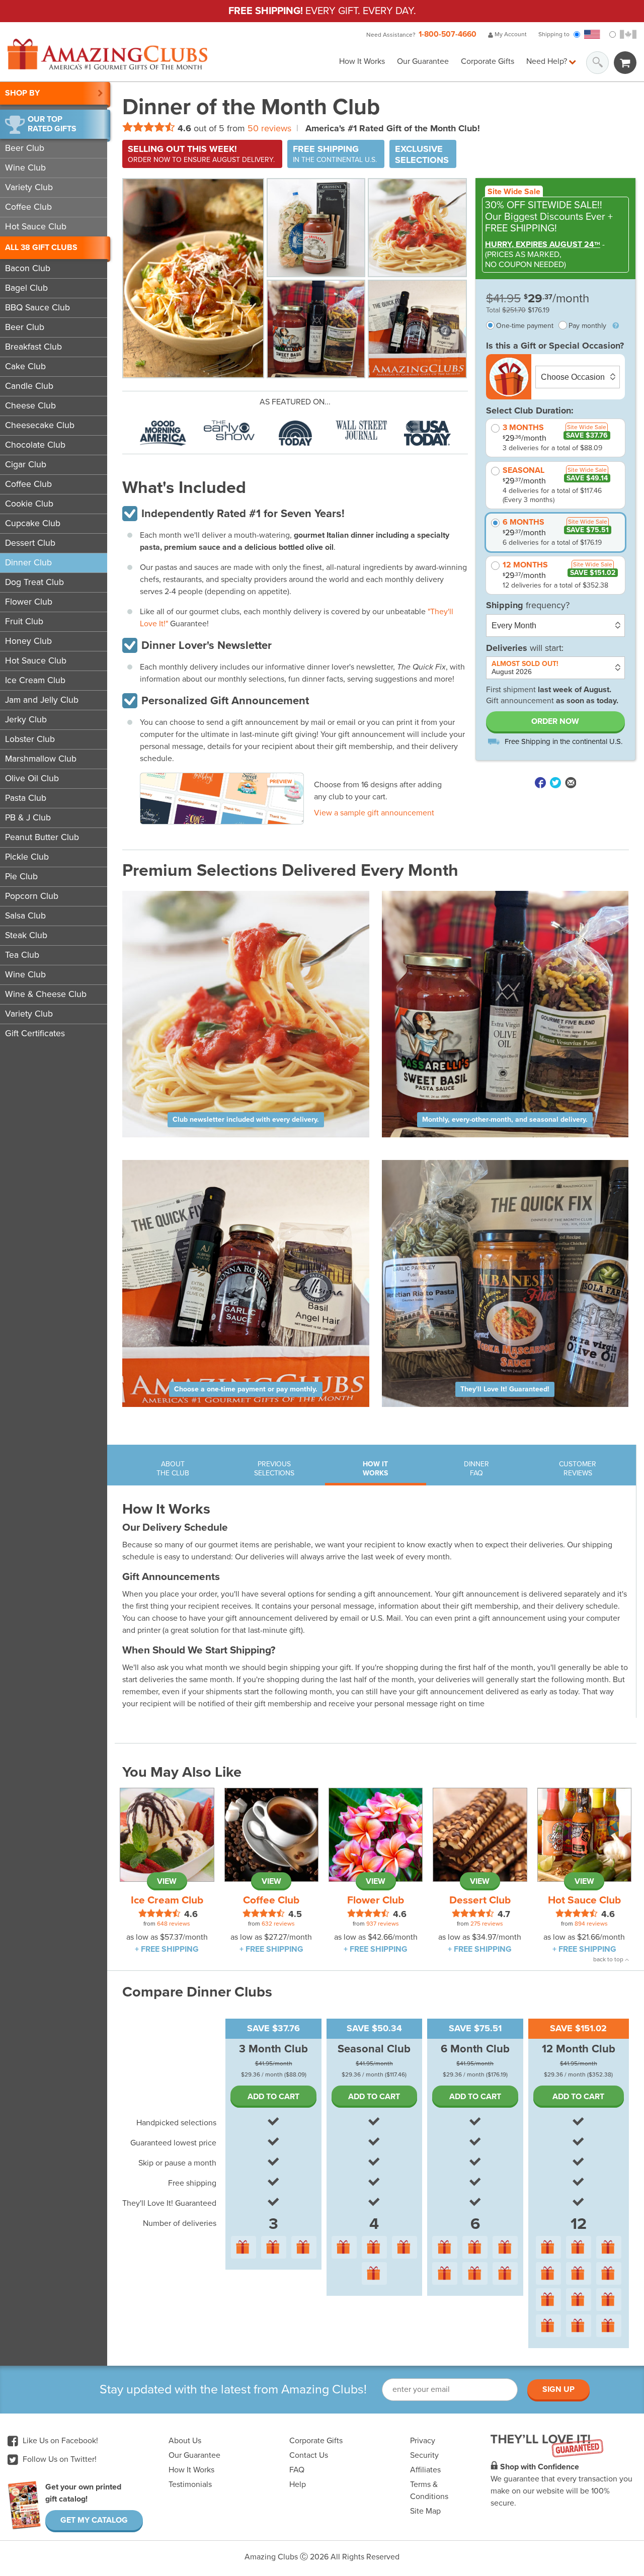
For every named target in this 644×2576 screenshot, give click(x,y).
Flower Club (29, 602)
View (167, 1881)
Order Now (555, 721)
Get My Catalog (94, 2520)
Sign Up (558, 2389)
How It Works (362, 61)
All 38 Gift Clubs (41, 247)
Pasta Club (26, 798)
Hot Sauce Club (36, 227)
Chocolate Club (35, 445)
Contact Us (309, 2455)
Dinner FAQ (476, 1469)
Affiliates (425, 2470)
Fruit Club (24, 621)
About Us (185, 2441)
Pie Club (21, 877)
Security (424, 2455)
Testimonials (190, 2484)
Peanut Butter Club (42, 837)
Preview (281, 782)
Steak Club (26, 935)
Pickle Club (27, 857)
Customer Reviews (578, 1469)
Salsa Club (25, 916)
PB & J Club (28, 818)
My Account (510, 34)
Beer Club (25, 148)
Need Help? (548, 61)
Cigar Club (26, 465)
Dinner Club (28, 563)
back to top (609, 1959)
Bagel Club (26, 288)
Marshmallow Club (41, 759)
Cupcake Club (33, 523)
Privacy (423, 2441)
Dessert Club (30, 543)
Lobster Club (30, 739)
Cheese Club (30, 406)
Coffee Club (28, 207)
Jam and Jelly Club (42, 700)
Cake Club (25, 366)
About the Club (173, 1469)
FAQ (297, 2470)
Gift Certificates (35, 1033)
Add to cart (273, 2097)
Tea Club (22, 955)
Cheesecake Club (40, 425)
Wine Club (25, 168)
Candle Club (29, 386)
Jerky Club (26, 720)
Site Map (425, 2511)
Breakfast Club (33, 347)
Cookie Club (29, 504)
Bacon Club (28, 268)
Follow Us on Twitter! (59, 2459)
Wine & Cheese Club (46, 994)
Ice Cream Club (35, 680)
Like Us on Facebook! (59, 2441)
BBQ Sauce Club (37, 308)
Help (298, 2484)
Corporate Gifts (488, 61)
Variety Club (29, 187)
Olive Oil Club (32, 778)
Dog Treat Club (34, 582)
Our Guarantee (423, 61)
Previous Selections (274, 1469)
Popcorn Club (32, 896)
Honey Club (28, 641)
